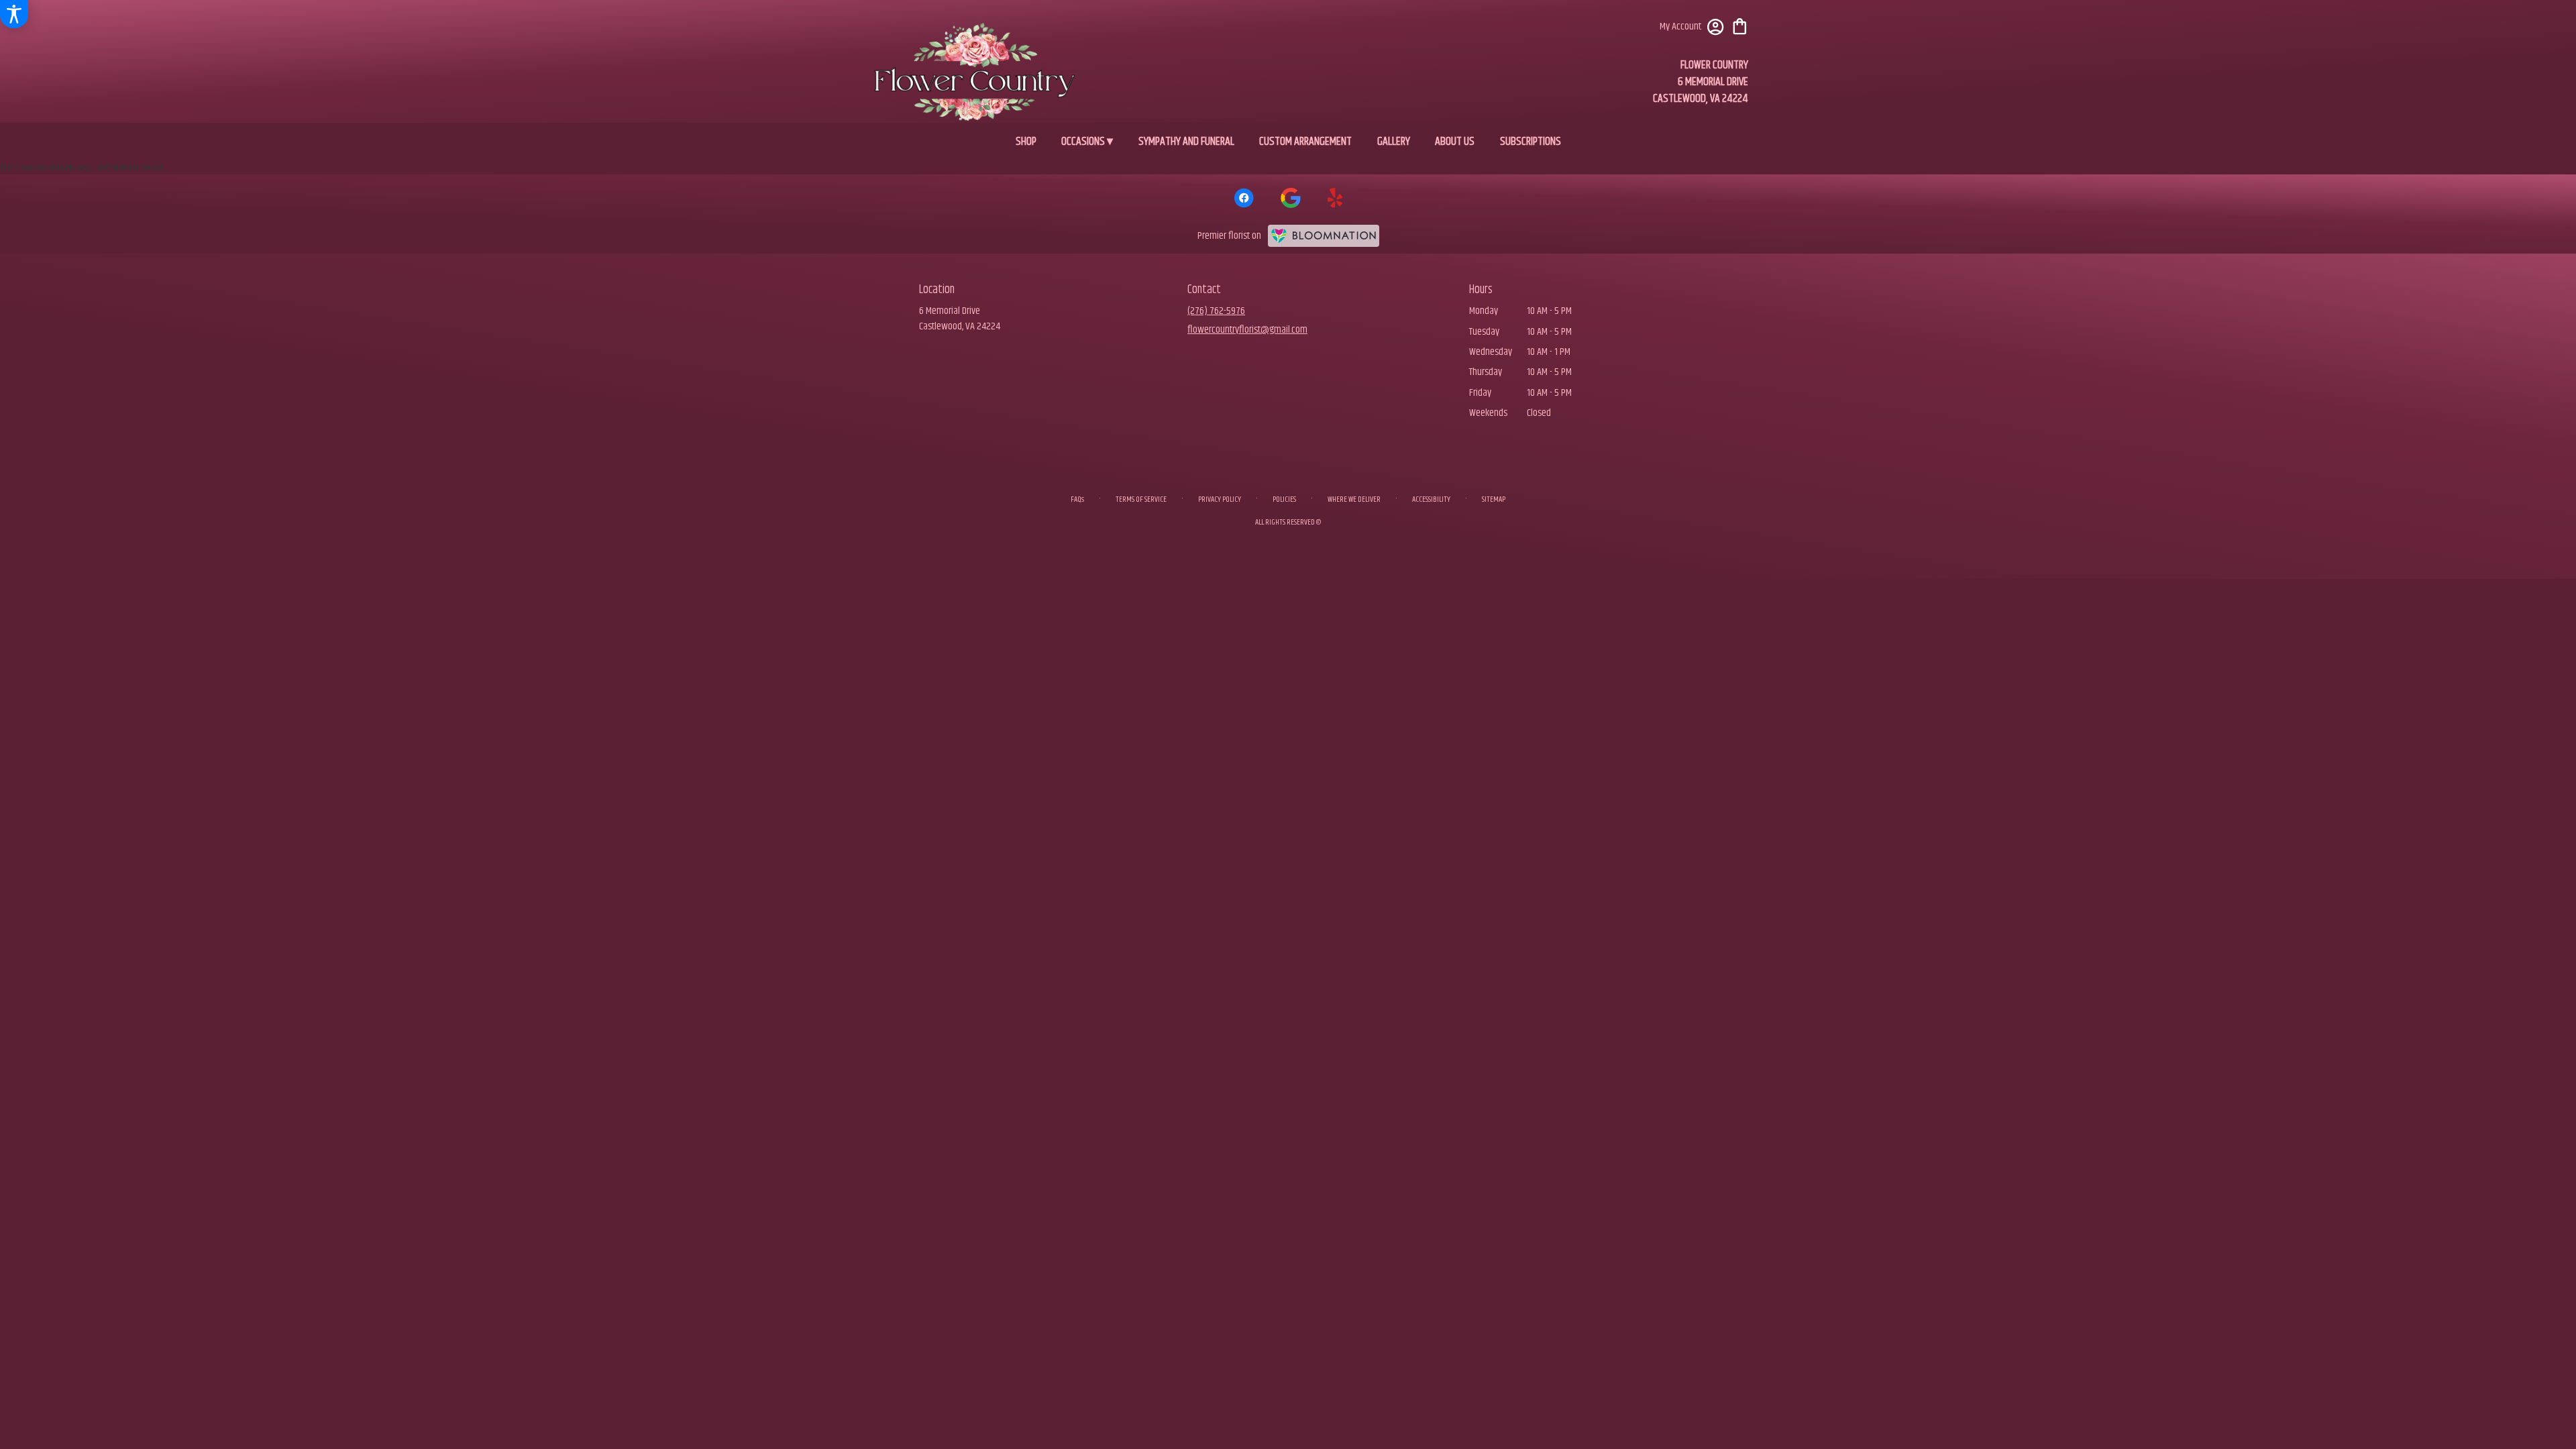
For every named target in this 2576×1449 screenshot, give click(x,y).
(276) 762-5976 (1216, 311)
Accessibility (1431, 499)
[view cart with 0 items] (1740, 25)
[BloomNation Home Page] (1324, 236)
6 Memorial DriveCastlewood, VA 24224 (960, 318)
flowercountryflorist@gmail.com (1247, 330)
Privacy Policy (1220, 499)
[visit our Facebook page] (1244, 198)
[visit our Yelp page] (1335, 198)
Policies (1284, 499)
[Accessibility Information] (14, 14)
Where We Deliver (1354, 499)
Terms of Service (1141, 499)
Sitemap (1494, 499)
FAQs (1077, 499)
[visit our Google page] (1291, 198)
